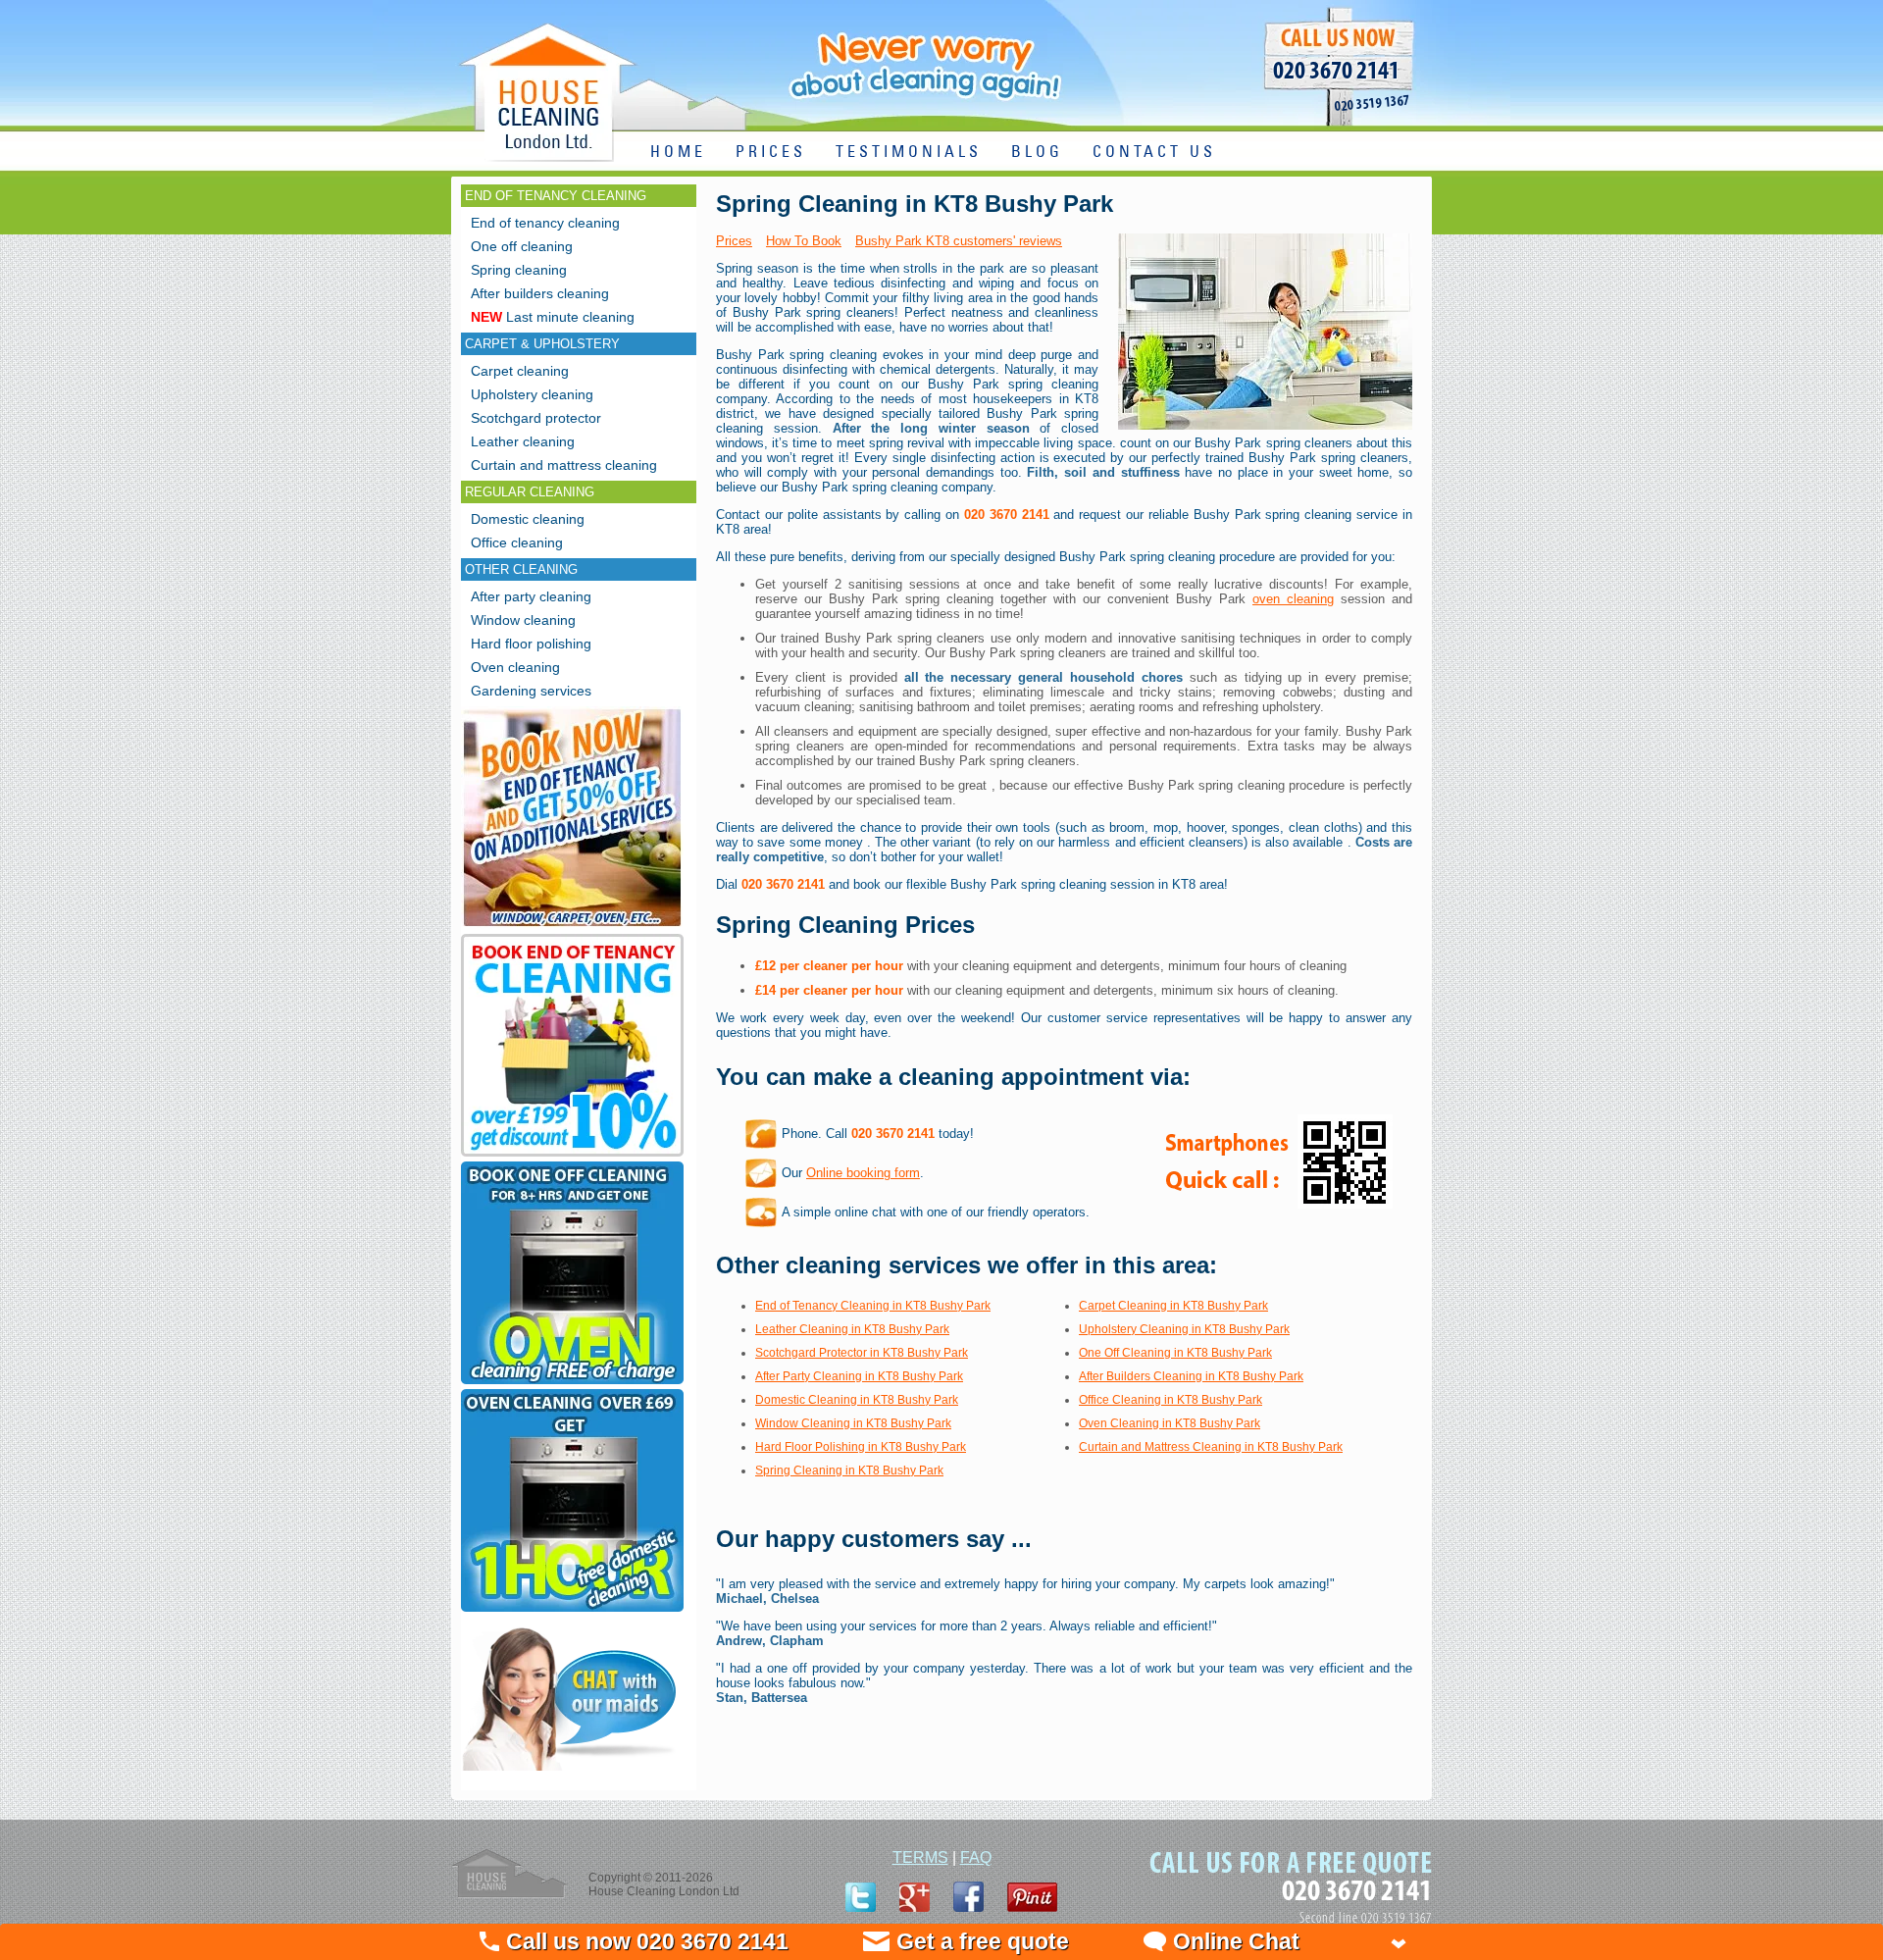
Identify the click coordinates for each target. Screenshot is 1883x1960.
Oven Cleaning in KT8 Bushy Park (1170, 1423)
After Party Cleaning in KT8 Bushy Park (859, 1376)
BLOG (1037, 153)
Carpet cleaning (520, 371)
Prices (734, 241)
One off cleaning (522, 246)
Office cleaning (517, 542)
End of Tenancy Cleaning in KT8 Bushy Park (873, 1306)
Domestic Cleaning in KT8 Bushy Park (857, 1400)
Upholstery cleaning (532, 394)
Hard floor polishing (531, 644)
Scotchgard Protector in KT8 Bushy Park (862, 1353)
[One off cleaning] (572, 1384)
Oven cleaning (515, 667)
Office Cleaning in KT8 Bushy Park (1171, 1400)
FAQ (976, 1857)
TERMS (920, 1857)
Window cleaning (523, 620)
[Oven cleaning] (572, 1611)
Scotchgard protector (536, 418)
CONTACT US (1154, 153)
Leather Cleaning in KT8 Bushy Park (852, 1329)
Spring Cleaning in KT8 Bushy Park (849, 1470)
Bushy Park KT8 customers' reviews (959, 241)
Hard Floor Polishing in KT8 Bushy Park (861, 1447)
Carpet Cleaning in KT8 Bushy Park (1173, 1306)
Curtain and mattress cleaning (564, 465)
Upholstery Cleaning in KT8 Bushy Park (1184, 1329)
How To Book (804, 241)
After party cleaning (531, 596)
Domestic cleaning (528, 519)
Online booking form (863, 1173)
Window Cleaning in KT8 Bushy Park (853, 1423)
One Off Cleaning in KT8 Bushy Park (1175, 1353)
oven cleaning (1293, 599)
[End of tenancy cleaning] (572, 928)
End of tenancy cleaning (545, 223)
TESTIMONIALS (909, 153)
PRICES (771, 153)
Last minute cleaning (553, 317)
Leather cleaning (523, 441)
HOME (678, 153)
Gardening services (531, 691)
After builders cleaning (540, 293)
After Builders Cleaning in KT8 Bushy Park (1191, 1376)
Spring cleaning (519, 270)
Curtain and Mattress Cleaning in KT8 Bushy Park (1211, 1447)
